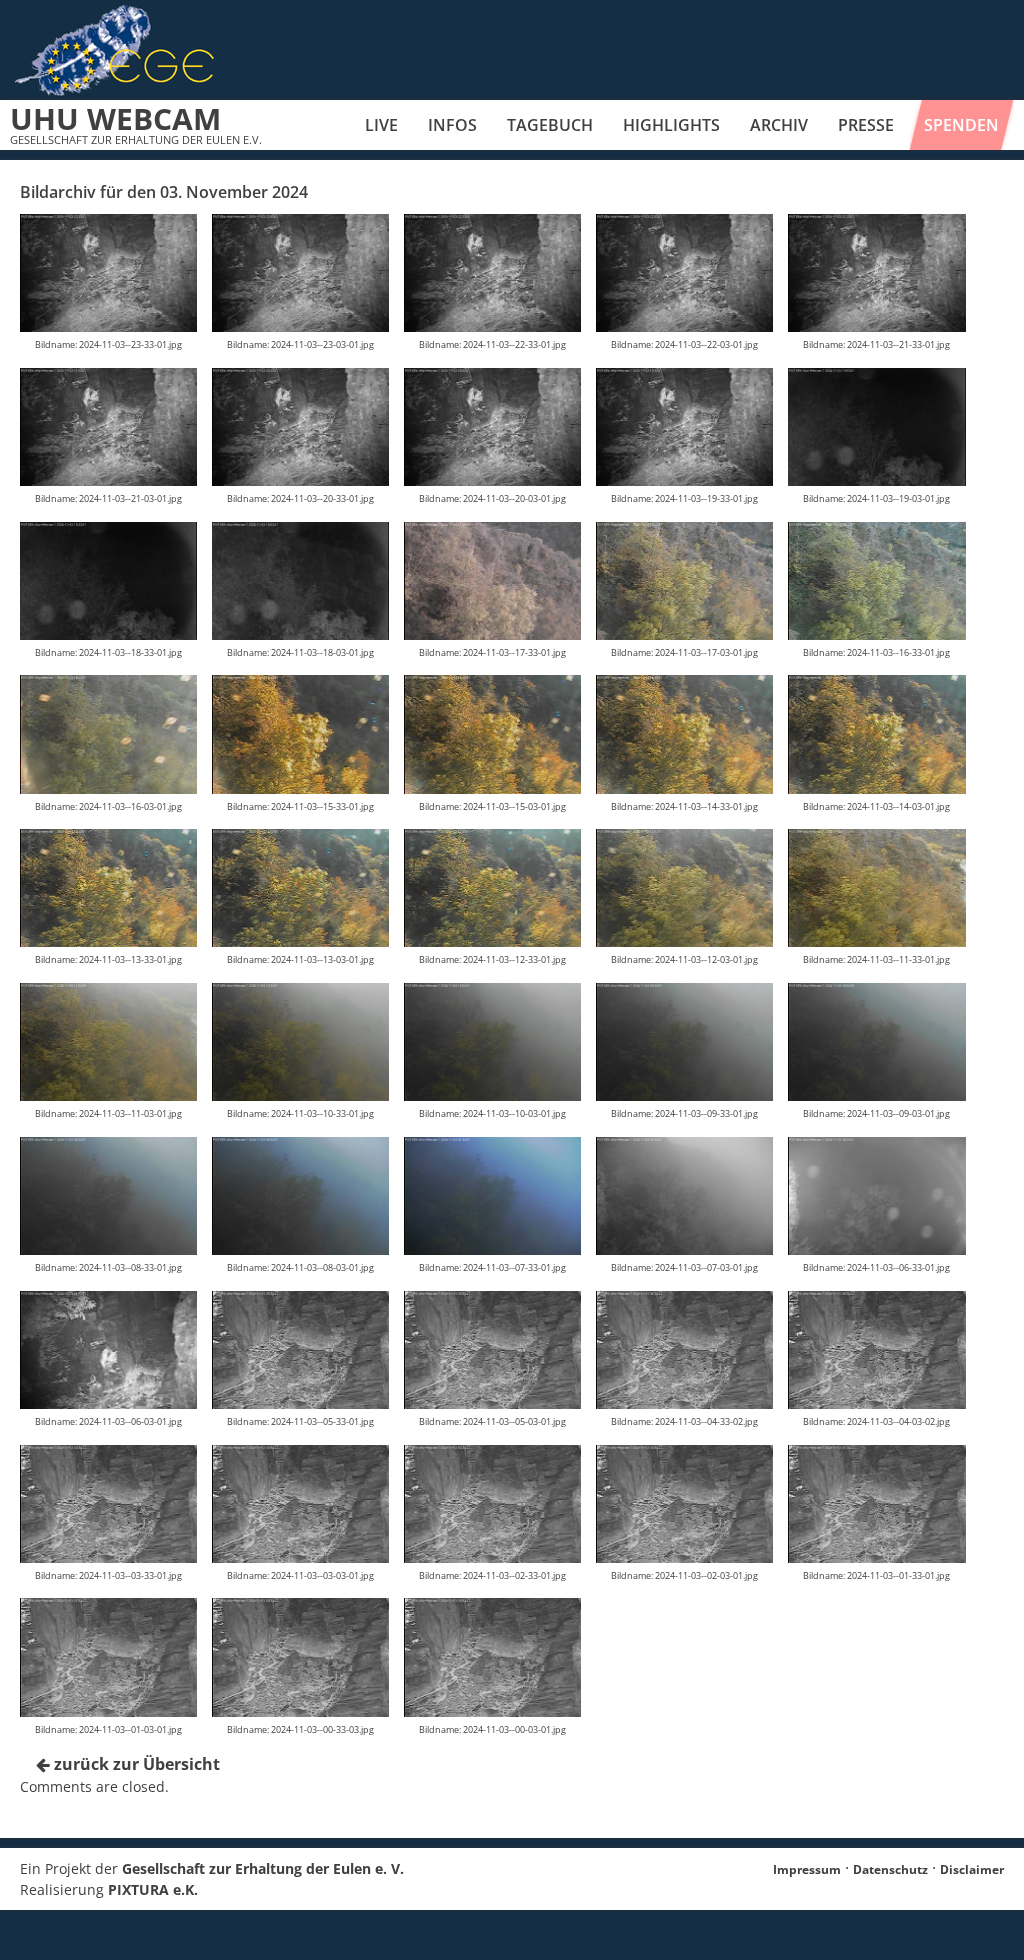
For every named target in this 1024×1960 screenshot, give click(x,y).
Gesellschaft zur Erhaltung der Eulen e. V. (263, 1868)
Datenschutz (890, 1869)
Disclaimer (972, 1869)
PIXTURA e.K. (153, 1889)
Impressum (807, 1869)
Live (381, 125)
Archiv (779, 125)
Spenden (961, 125)
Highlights (671, 125)
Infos (452, 125)
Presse (866, 125)
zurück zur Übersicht (135, 1764)
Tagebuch (550, 125)
